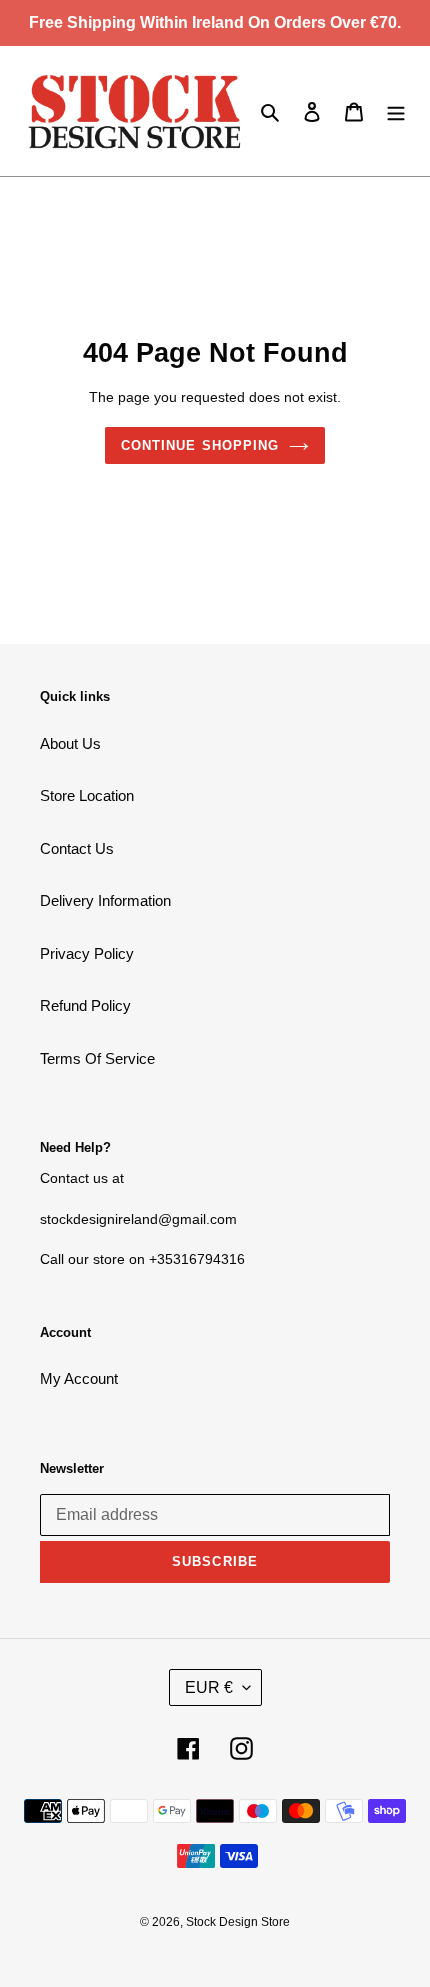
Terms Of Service (97, 1058)
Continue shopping (200, 445)
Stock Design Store (238, 1922)
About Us (70, 743)
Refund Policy (85, 1005)
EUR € (209, 1687)
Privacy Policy (87, 953)
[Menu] (396, 111)
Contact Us (77, 848)
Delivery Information (105, 900)
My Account (79, 1378)
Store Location (87, 795)
